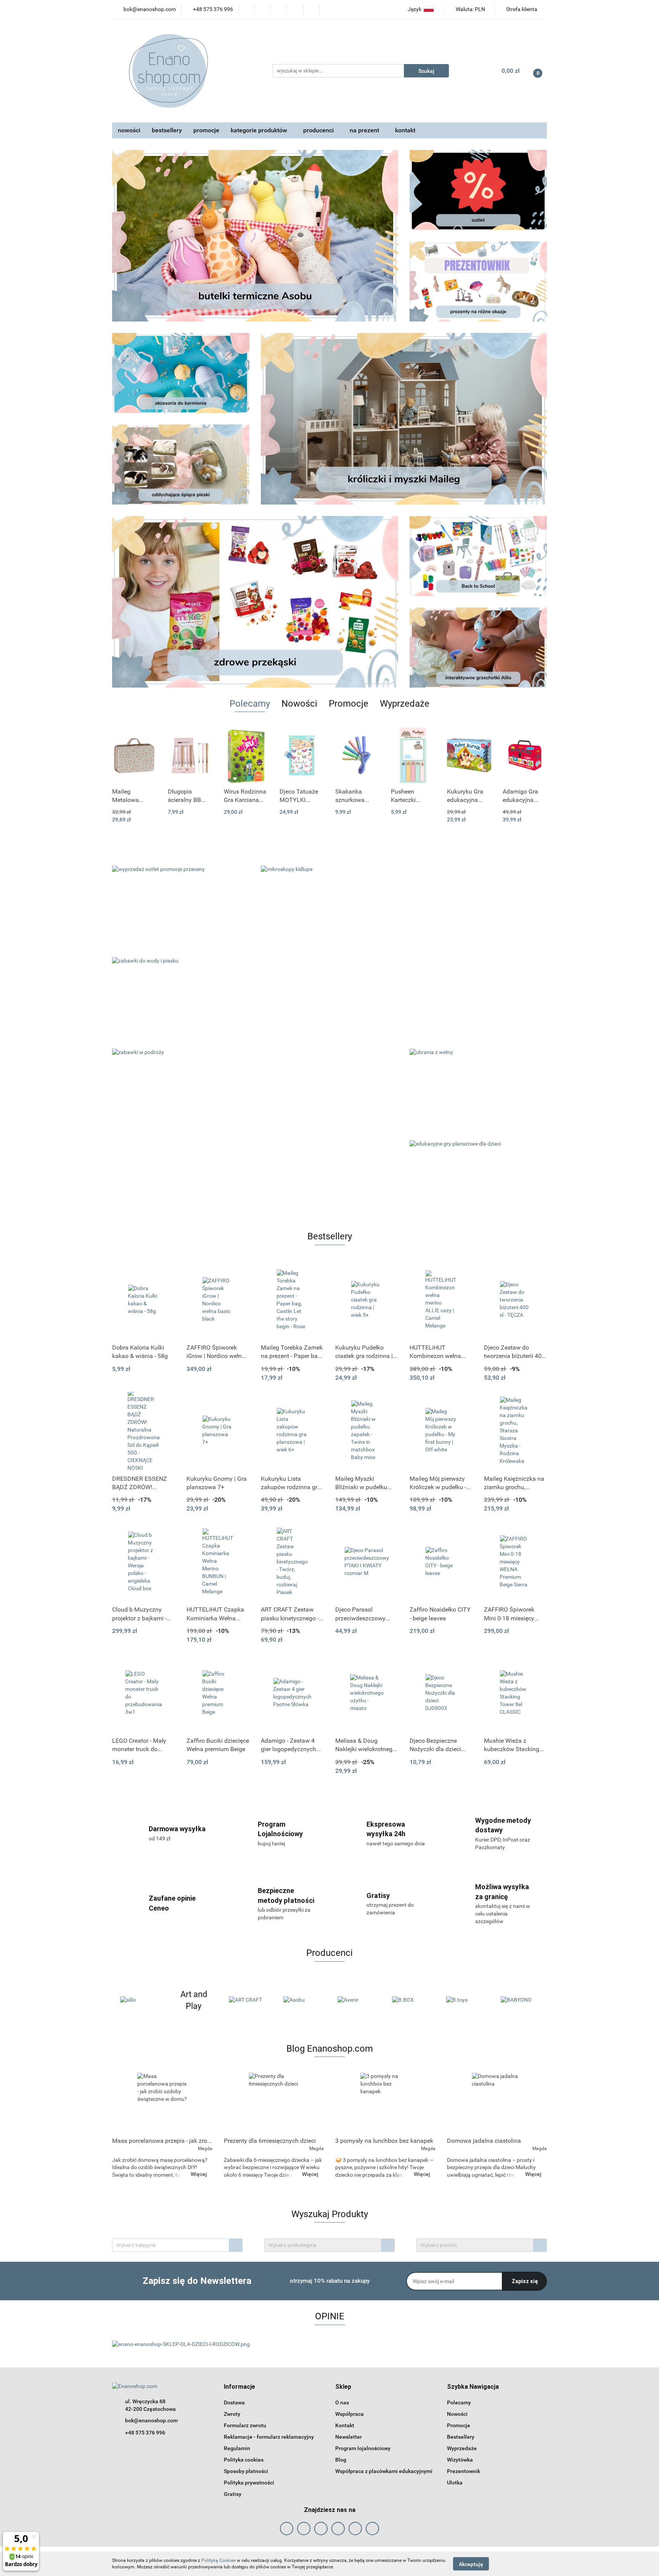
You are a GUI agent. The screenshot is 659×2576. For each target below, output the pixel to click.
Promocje (459, 2425)
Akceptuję (471, 2564)
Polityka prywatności (249, 2483)
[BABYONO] (465, 2000)
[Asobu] (248, 2000)
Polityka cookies (244, 2460)
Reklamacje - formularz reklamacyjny (269, 2437)
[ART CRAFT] (194, 2000)
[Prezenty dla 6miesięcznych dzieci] (274, 2103)
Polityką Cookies (219, 2560)
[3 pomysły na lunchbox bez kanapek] (385, 2103)
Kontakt (345, 2425)
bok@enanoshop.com (151, 2420)
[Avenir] (303, 2000)
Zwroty (232, 2414)
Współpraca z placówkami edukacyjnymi (384, 2471)
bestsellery (167, 130)
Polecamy (459, 2402)
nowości (129, 130)
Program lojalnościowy (363, 2448)
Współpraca (350, 2414)
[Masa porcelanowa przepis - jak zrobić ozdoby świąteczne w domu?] (162, 2103)
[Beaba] (520, 2000)
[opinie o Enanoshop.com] (181, 2344)
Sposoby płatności (246, 2471)
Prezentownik (464, 2471)
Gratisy (233, 2494)
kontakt (405, 130)
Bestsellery (461, 2437)
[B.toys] (411, 2000)
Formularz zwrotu (245, 2425)
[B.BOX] (357, 2000)
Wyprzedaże (462, 2448)
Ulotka (455, 2483)
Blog (341, 2460)
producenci (319, 130)
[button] (239, 2387)
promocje (206, 130)
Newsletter (349, 2437)
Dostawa (234, 2402)
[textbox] (171, 2245)
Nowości (457, 2414)
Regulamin (237, 2448)
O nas (342, 2402)
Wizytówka (460, 2460)
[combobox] (177, 2245)
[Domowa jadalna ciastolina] (497, 2103)
